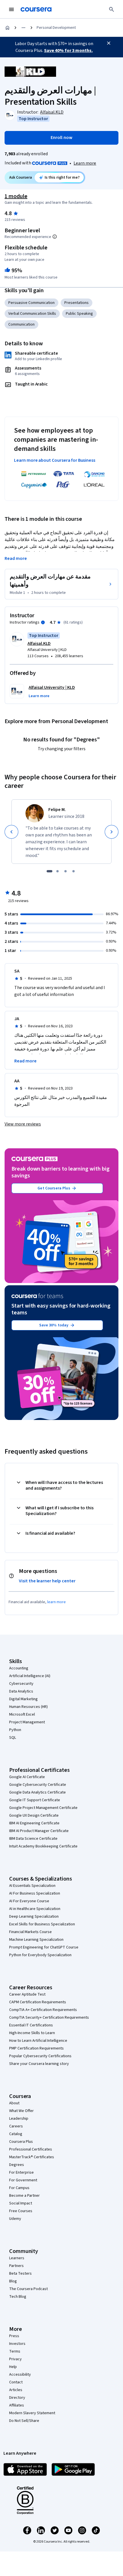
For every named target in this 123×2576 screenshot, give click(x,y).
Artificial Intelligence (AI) (30, 1676)
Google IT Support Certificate (35, 1800)
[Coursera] (36, 9)
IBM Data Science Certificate (33, 1839)
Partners (16, 2266)
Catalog (16, 2134)
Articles (16, 2390)
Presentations (77, 303)
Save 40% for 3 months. (68, 51)
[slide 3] (66, 871)
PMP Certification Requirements (36, 2048)
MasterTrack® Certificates (32, 2157)
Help (13, 2367)
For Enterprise (21, 2172)
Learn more (85, 163)
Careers (16, 2126)
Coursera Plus (21, 2142)
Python (15, 1730)
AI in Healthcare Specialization (35, 1909)
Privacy (15, 2359)
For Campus (19, 2188)
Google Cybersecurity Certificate (38, 1785)
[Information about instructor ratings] (43, 622)
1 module (16, 196)
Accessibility (20, 2375)
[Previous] (11, 832)
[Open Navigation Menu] (11, 9)
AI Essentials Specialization (32, 1886)
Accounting (19, 1668)
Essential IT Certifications (31, 2025)
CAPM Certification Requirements (38, 2002)
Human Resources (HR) (28, 1707)
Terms (15, 2351)
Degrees (17, 2165)
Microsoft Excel (22, 1714)
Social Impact (21, 2203)
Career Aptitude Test (27, 1994)
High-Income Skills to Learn (32, 2033)
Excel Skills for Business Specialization (42, 1924)
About (14, 2103)
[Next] (112, 832)
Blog (13, 2281)
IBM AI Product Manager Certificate (39, 1831)
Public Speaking (79, 314)
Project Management (27, 1722)
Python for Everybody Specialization (40, 1955)
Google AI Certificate (27, 1777)
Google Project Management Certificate (43, 1808)
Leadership (19, 2119)
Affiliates (17, 2405)
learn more (56, 1602)
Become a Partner (24, 2196)
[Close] (109, 43)
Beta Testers (20, 2274)
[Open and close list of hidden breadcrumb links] (23, 28)
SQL (13, 1738)
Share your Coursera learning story (39, 2064)
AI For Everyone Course (29, 1901)
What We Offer (21, 2111)
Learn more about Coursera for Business (55, 460)
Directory (17, 2398)
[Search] (112, 9)
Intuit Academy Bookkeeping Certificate (43, 1846)
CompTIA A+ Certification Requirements (43, 2010)
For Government (23, 2180)
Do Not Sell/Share (24, 2421)
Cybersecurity (21, 1684)
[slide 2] (57, 871)
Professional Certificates (31, 2149)
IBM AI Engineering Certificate (34, 1823)
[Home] (7, 28)
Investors (17, 2344)
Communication (21, 324)
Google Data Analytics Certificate (37, 1792)
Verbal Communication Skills (32, 314)
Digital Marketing (23, 1699)
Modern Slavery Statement (32, 2413)
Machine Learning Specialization (36, 1940)
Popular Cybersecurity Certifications (40, 2056)
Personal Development (56, 28)
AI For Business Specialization (35, 1893)
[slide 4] (74, 871)
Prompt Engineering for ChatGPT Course (44, 1947)
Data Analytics (21, 1691)
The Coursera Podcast (28, 2289)
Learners (17, 2258)
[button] (39, 696)
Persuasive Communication (31, 303)
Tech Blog (18, 2297)
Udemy (15, 2219)
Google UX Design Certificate (34, 1815)
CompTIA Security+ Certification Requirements (49, 2018)
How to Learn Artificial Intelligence (38, 2041)
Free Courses (21, 2211)
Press (14, 2336)
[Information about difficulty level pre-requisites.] (55, 237)
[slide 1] (49, 871)
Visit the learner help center (47, 1581)
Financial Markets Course (30, 1932)
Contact (16, 2382)
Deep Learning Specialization (34, 1917)
